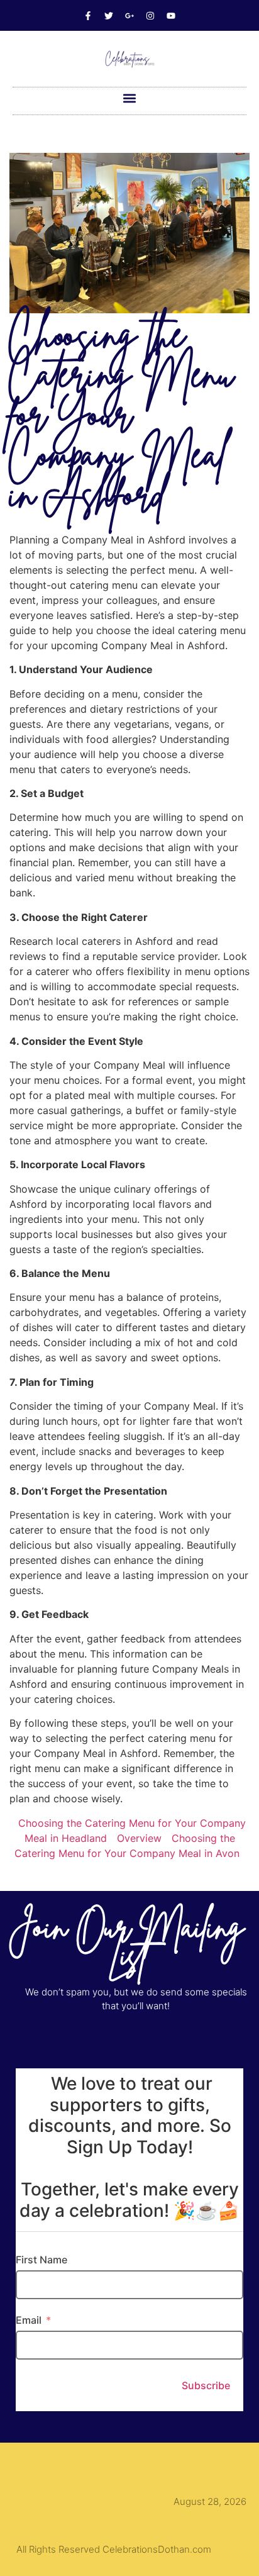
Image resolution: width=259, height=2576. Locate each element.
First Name (41, 2260)
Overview (139, 1838)
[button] (130, 98)
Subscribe (206, 2385)
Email (29, 2320)
